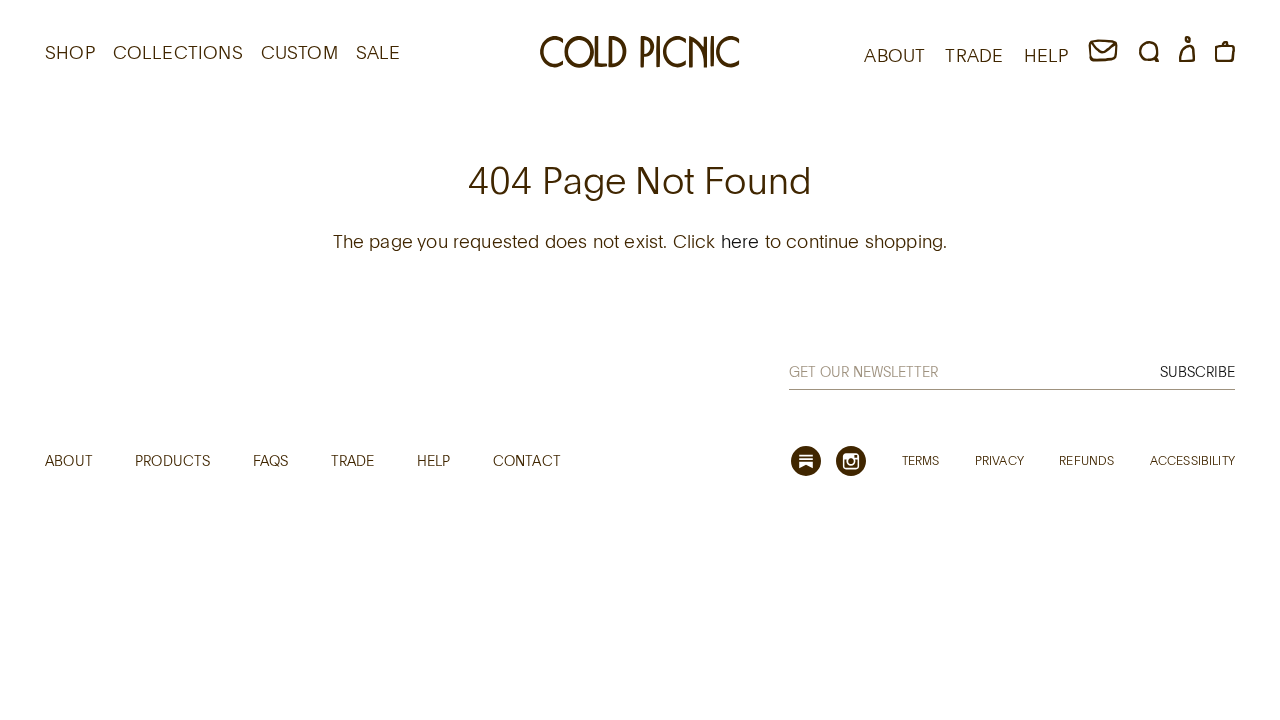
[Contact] (1103, 55)
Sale (378, 52)
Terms (921, 460)
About (69, 460)
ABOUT (894, 55)
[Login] (1187, 55)
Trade (353, 460)
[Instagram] (851, 461)
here (740, 241)
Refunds (1086, 460)
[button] (1149, 55)
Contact (527, 460)
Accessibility (1192, 460)
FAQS (271, 460)
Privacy (999, 460)
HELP (1046, 55)
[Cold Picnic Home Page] (640, 55)
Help (434, 460)
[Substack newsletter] (806, 461)
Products (172, 460)
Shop (70, 52)
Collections (178, 52)
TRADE (974, 55)
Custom (299, 52)
